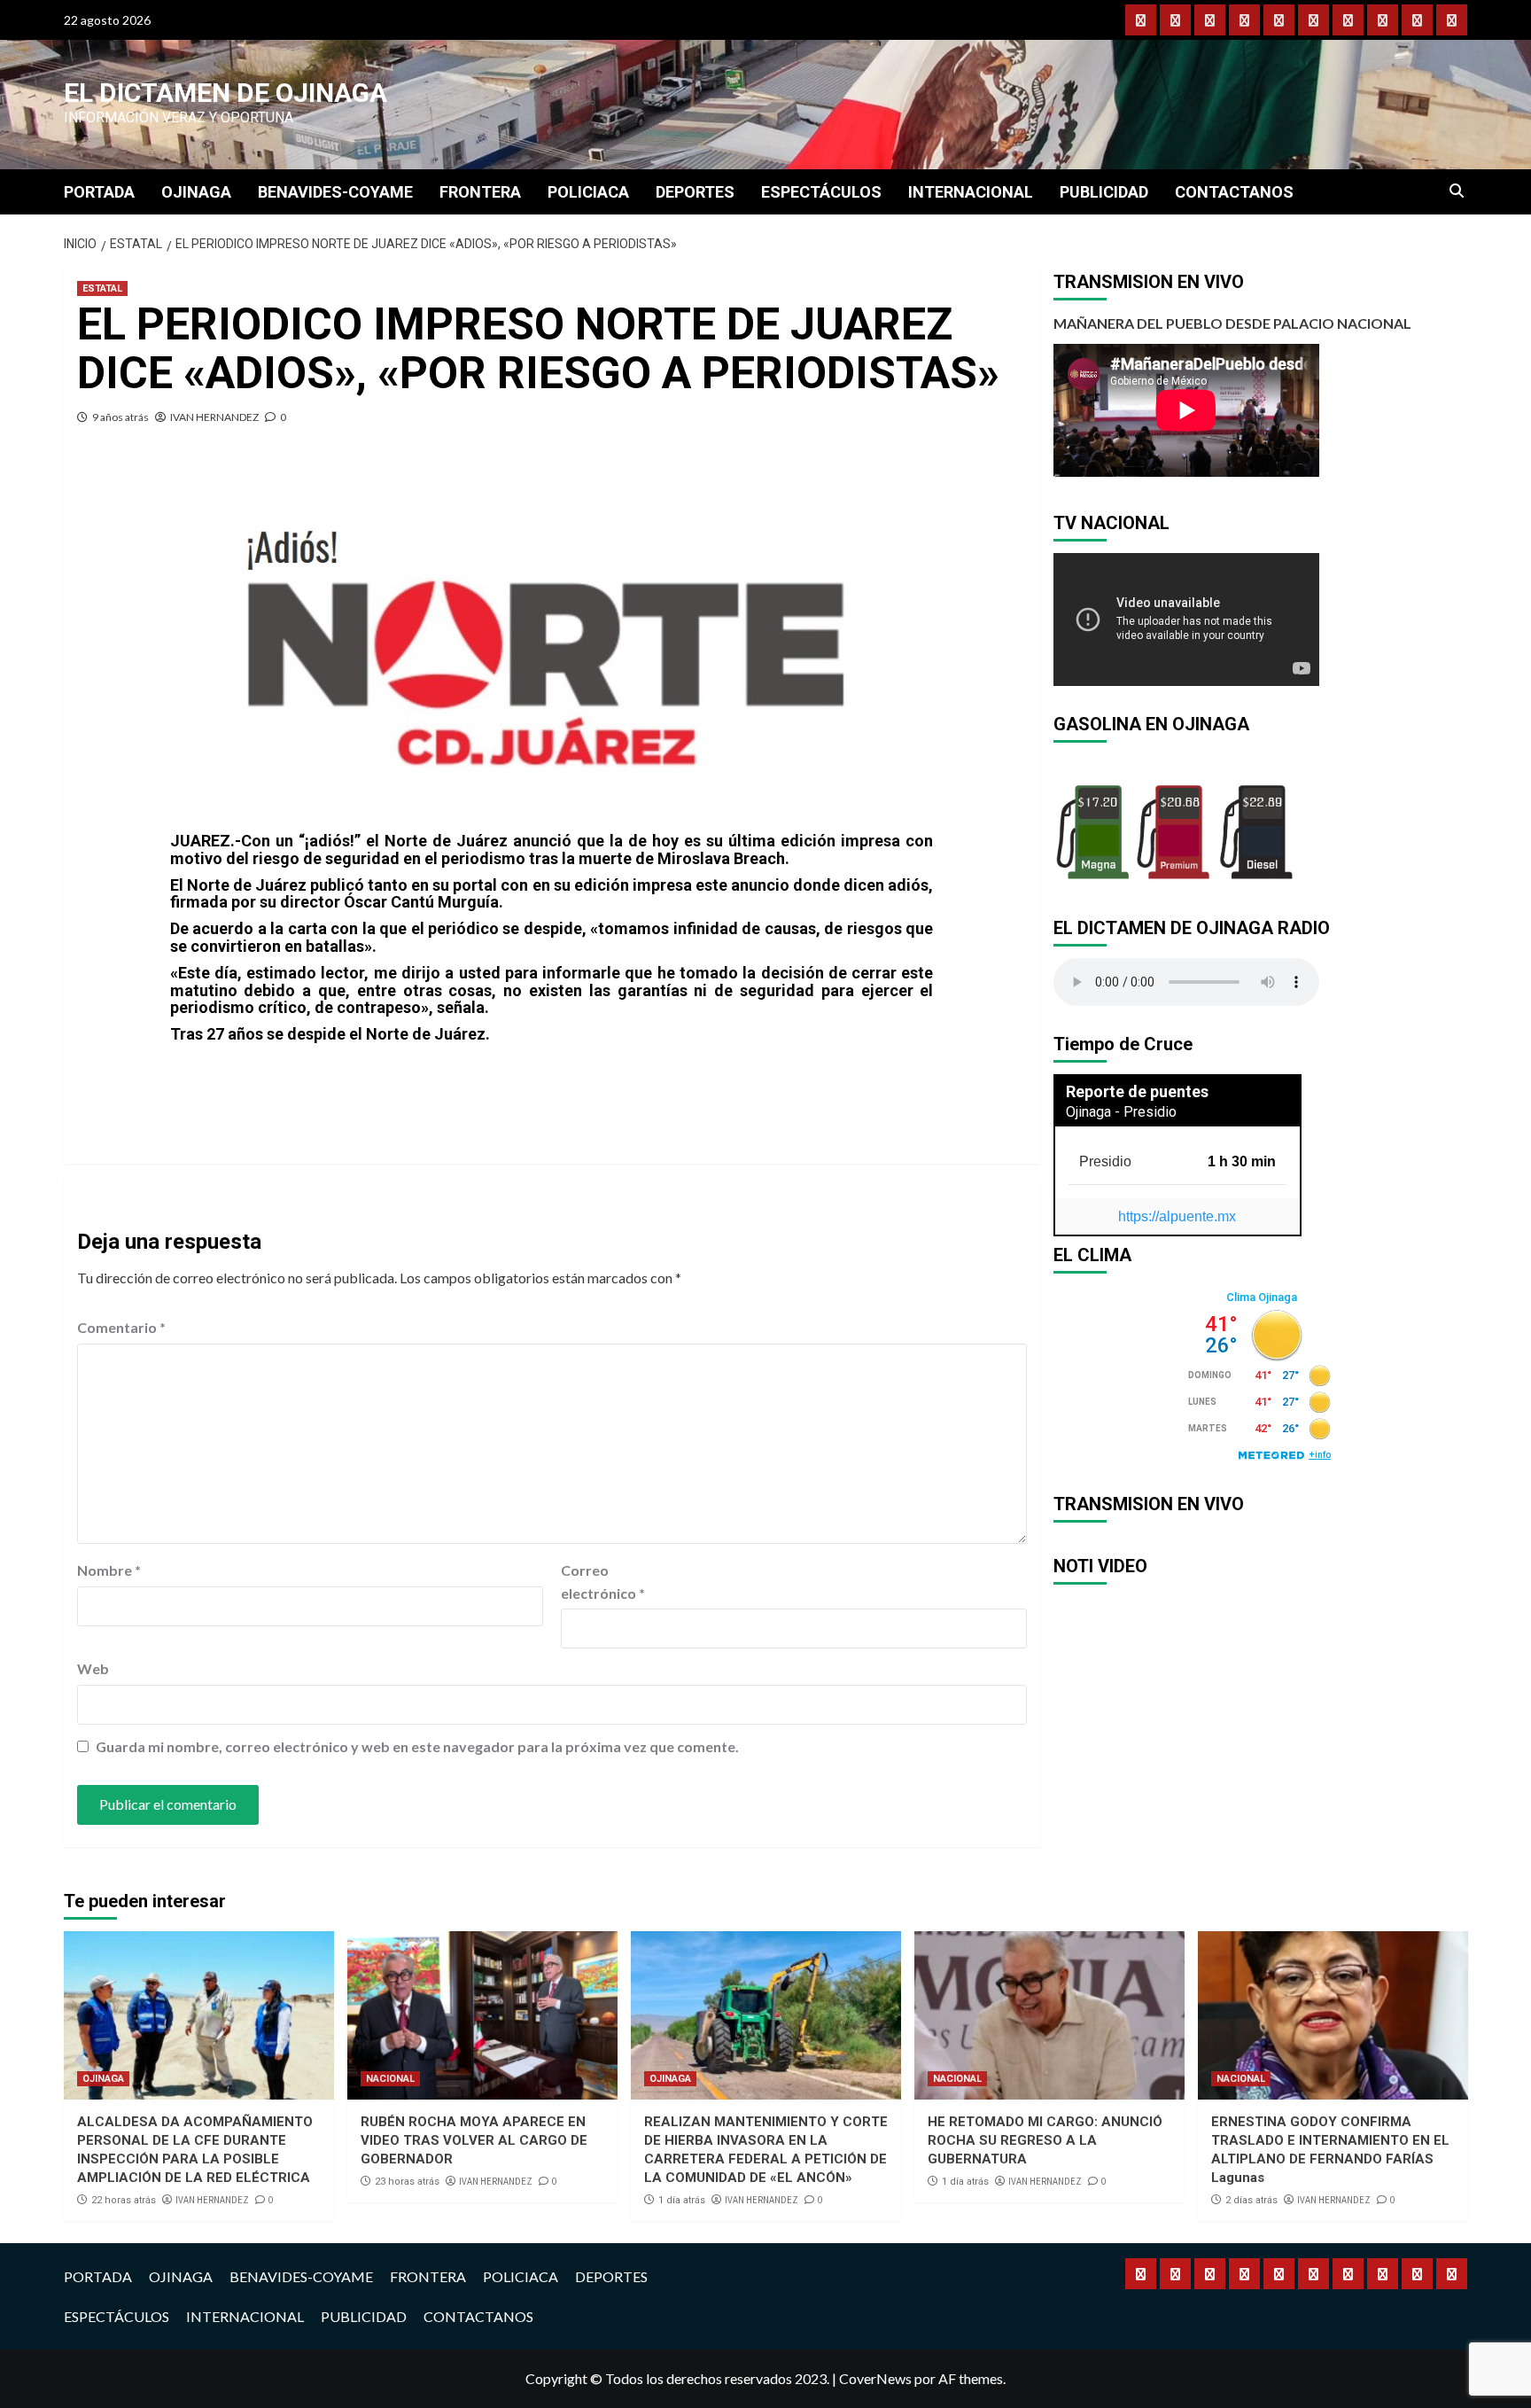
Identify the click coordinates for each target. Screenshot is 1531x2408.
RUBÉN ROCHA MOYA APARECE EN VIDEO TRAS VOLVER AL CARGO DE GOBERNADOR (474, 2140)
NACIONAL (390, 2079)
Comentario (121, 1327)
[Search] (1457, 191)
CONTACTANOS (1234, 192)
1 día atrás (682, 2200)
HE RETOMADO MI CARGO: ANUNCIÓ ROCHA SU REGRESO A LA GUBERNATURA (1045, 2140)
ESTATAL (102, 288)
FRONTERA (480, 192)
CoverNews (875, 2378)
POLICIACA (588, 192)
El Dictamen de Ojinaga (225, 93)
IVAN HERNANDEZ (214, 417)
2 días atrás (1251, 2200)
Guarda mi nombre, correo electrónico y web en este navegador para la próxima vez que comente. (417, 1746)
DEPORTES (695, 192)
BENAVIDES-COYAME (335, 192)
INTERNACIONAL (971, 192)
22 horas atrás (124, 2200)
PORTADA (99, 192)
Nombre (109, 1570)
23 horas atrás (407, 2182)
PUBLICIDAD (1104, 192)
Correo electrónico (603, 1582)
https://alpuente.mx (1177, 1216)
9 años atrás (120, 417)
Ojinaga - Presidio (1121, 1112)
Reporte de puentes (1137, 1091)
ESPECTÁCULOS (821, 192)
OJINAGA (196, 192)
